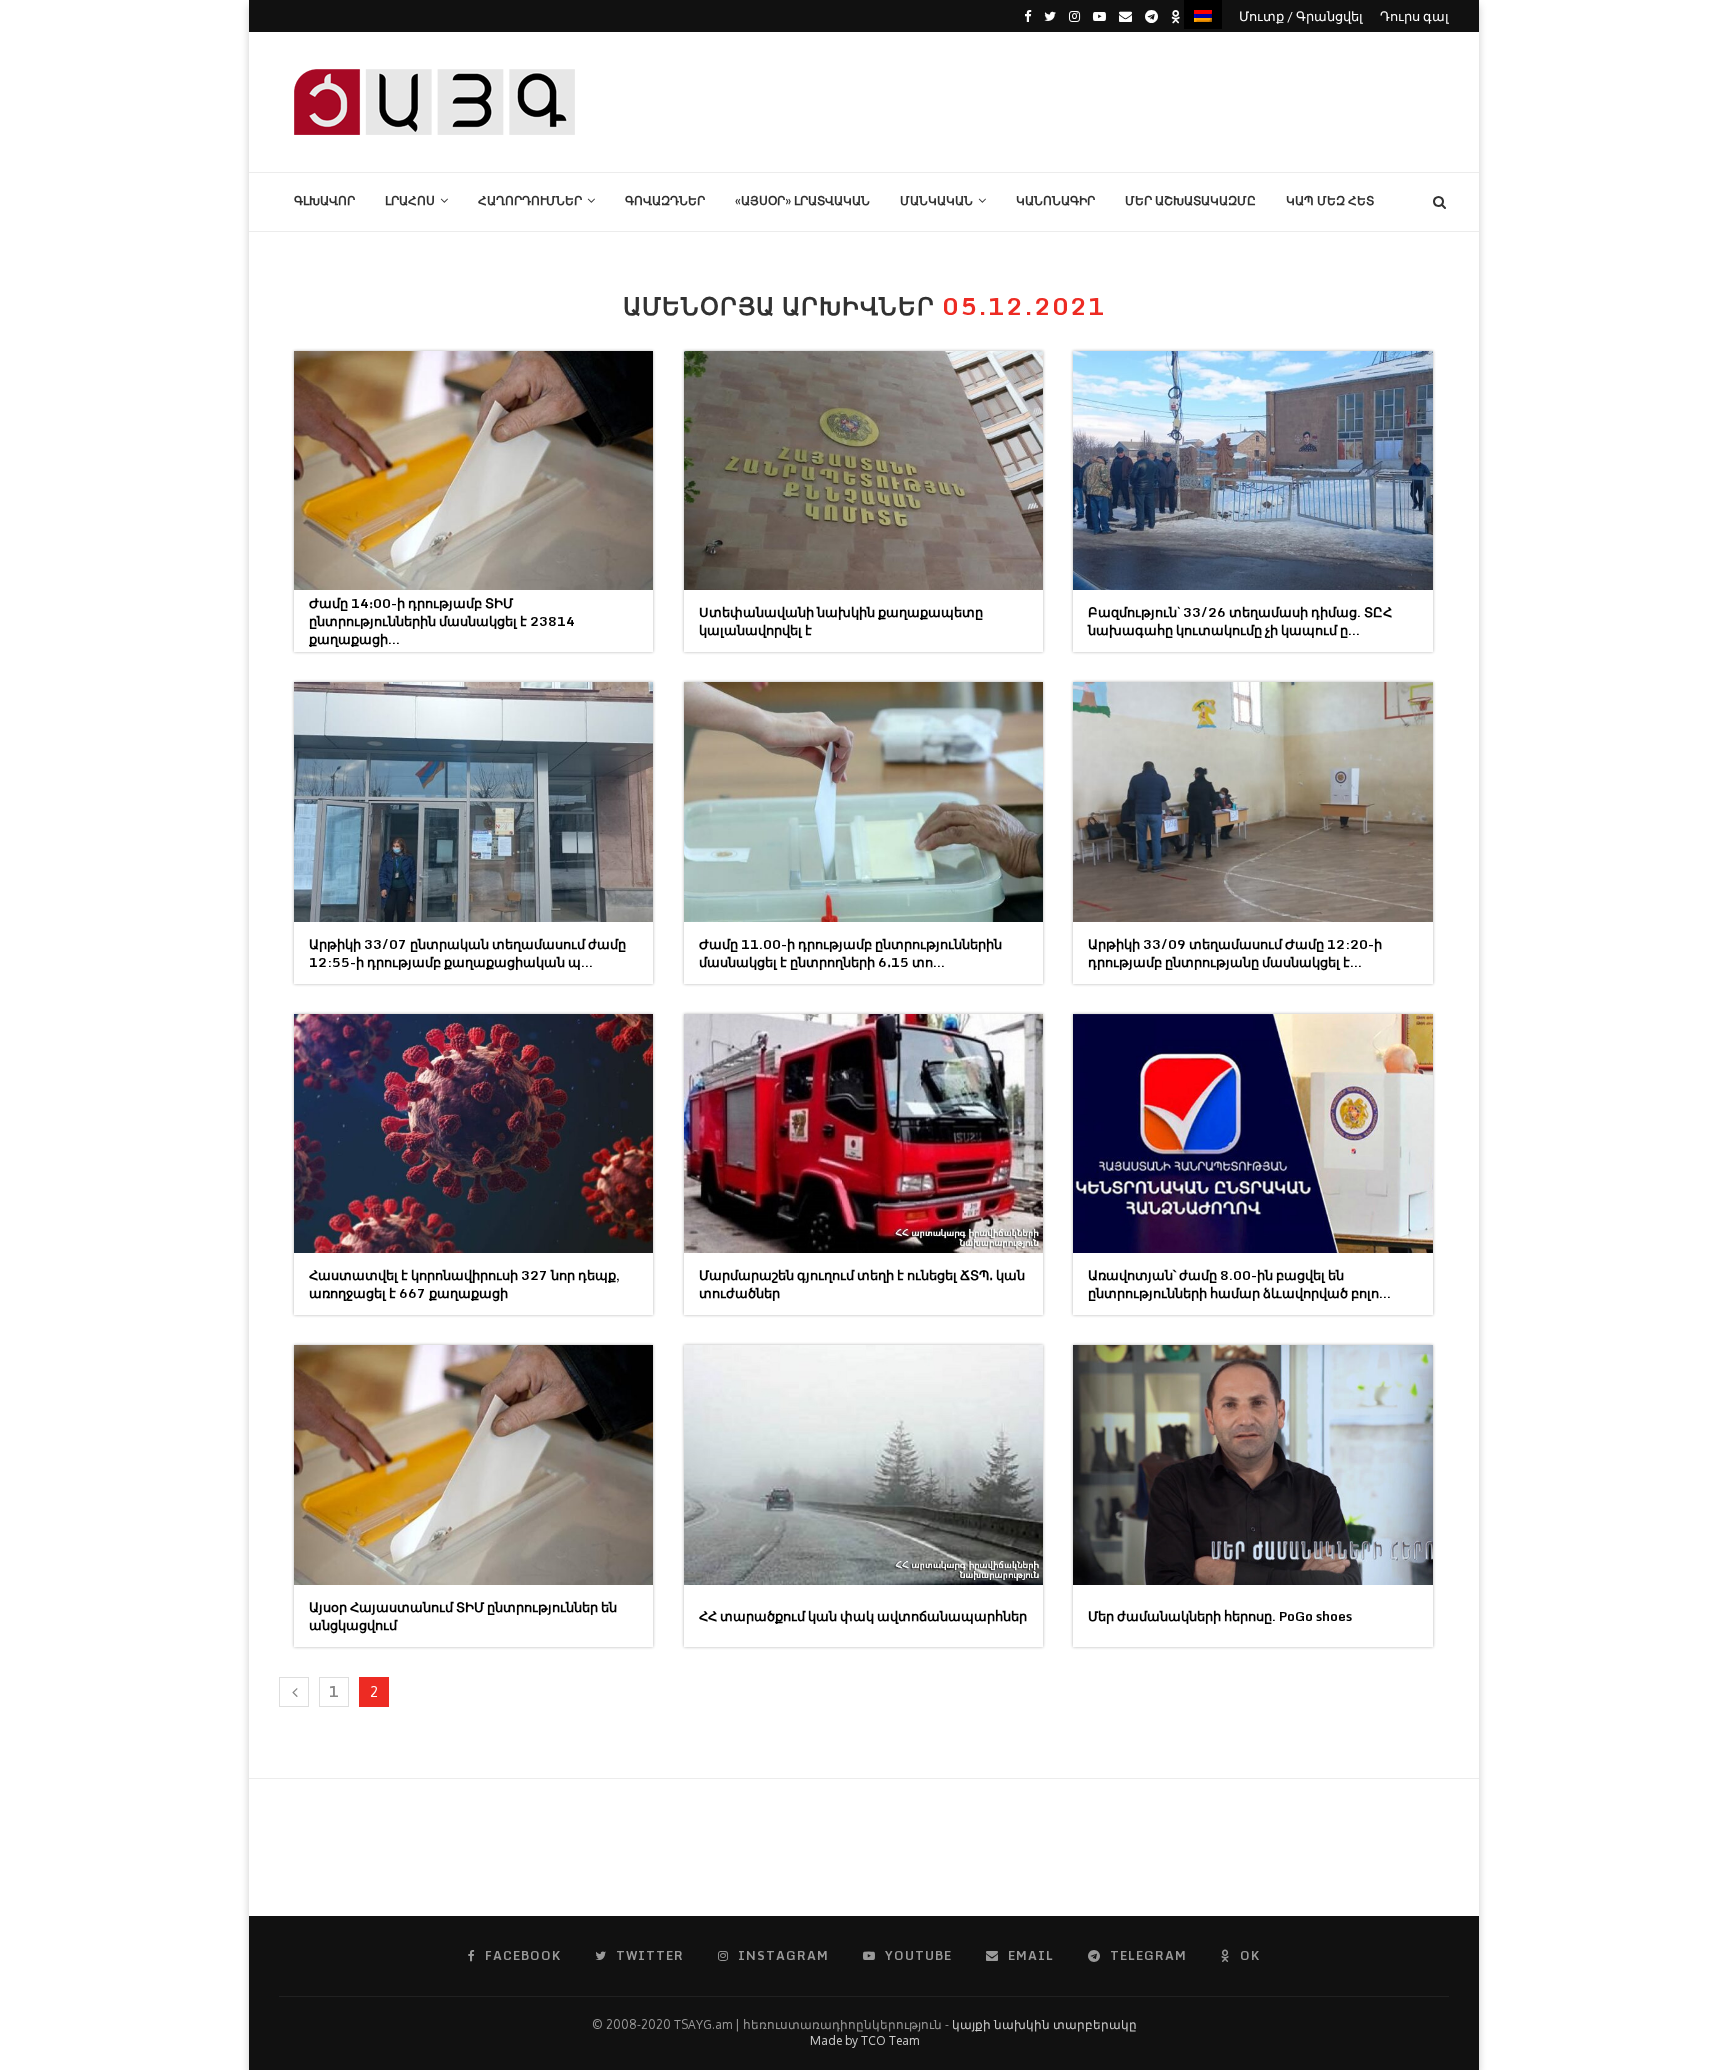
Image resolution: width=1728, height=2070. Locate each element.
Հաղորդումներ (530, 200)
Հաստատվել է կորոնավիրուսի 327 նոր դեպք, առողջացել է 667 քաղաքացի (464, 1284)
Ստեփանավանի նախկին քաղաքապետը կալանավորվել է (841, 621)
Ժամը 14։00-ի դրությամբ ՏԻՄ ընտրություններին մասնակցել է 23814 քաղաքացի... (442, 621)
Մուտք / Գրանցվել (1301, 16)
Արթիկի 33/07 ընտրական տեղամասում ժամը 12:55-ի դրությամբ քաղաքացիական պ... (467, 953)
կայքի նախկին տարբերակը (1044, 2024)
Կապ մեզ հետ (1330, 200)
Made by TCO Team (864, 2040)
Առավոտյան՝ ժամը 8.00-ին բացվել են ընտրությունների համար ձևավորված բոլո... (1239, 1284)
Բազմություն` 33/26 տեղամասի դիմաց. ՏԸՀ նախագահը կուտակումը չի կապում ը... (1240, 621)
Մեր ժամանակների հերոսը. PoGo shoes (1220, 1616)
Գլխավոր (324, 200)
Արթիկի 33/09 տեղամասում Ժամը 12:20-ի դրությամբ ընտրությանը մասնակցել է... (1235, 953)
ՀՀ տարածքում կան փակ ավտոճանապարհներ (863, 1616)
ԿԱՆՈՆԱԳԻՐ (1055, 200)
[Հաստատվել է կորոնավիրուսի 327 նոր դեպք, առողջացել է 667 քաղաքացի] (473, 1133)
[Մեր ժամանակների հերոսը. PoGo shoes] (1252, 1464)
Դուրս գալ (1414, 16)
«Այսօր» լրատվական (802, 200)
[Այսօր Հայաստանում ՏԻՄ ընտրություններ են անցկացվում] (473, 1464)
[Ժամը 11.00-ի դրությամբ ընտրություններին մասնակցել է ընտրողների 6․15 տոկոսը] (863, 801)
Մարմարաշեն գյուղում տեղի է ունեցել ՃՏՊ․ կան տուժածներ (862, 1284)
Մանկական (936, 200)
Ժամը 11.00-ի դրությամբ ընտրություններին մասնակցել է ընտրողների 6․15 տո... (850, 953)
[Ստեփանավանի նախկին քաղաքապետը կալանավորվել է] (863, 470)
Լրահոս (410, 200)
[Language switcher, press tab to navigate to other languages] (1203, 14)
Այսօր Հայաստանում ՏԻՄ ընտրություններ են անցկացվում (463, 1616)
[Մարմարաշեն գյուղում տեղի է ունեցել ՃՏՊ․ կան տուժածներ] (863, 1133)
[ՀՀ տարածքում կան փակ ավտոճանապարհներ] (863, 1464)
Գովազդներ (665, 200)
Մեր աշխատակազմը (1190, 200)
